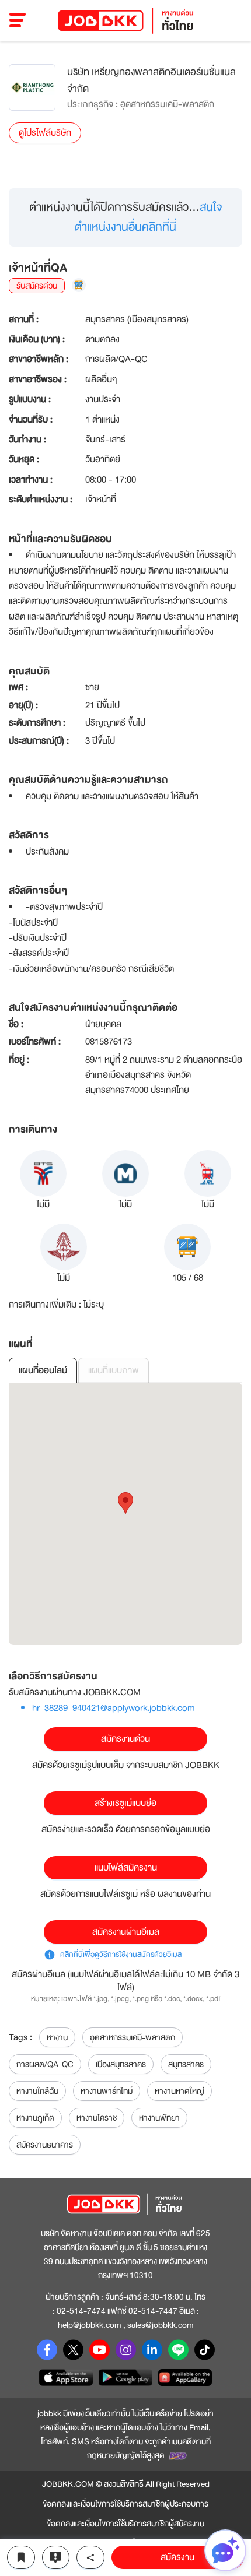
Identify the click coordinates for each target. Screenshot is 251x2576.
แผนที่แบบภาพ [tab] (114, 1370)
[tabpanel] (125, 1514)
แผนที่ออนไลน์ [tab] (43, 1370)
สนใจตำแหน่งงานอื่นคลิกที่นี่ (149, 217)
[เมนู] (18, 20)
